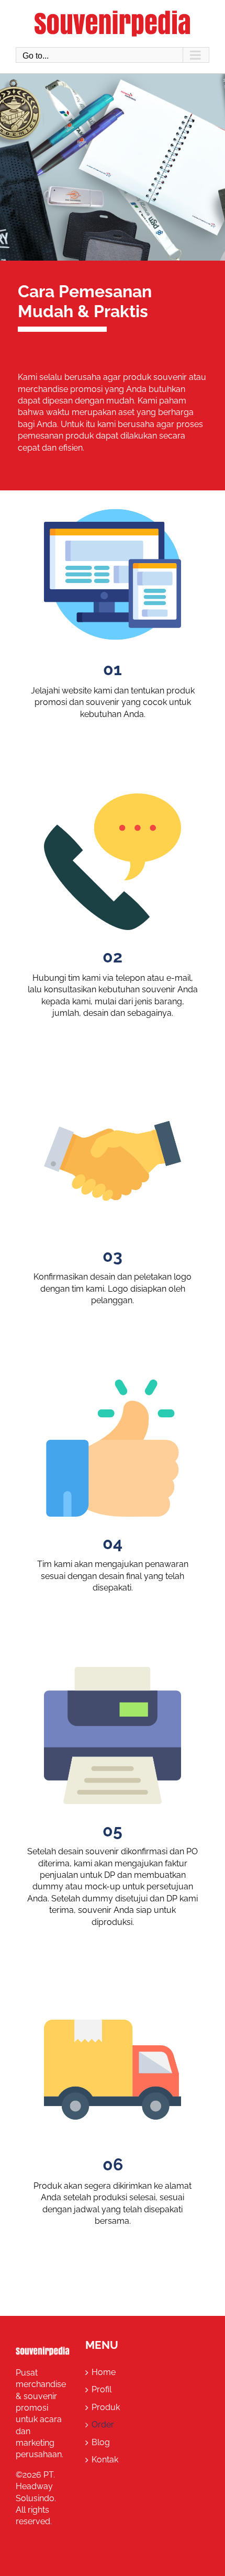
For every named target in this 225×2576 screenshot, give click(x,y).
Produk (106, 2407)
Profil (102, 2389)
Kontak (105, 2460)
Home (104, 2372)
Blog (101, 2442)
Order (103, 2424)
